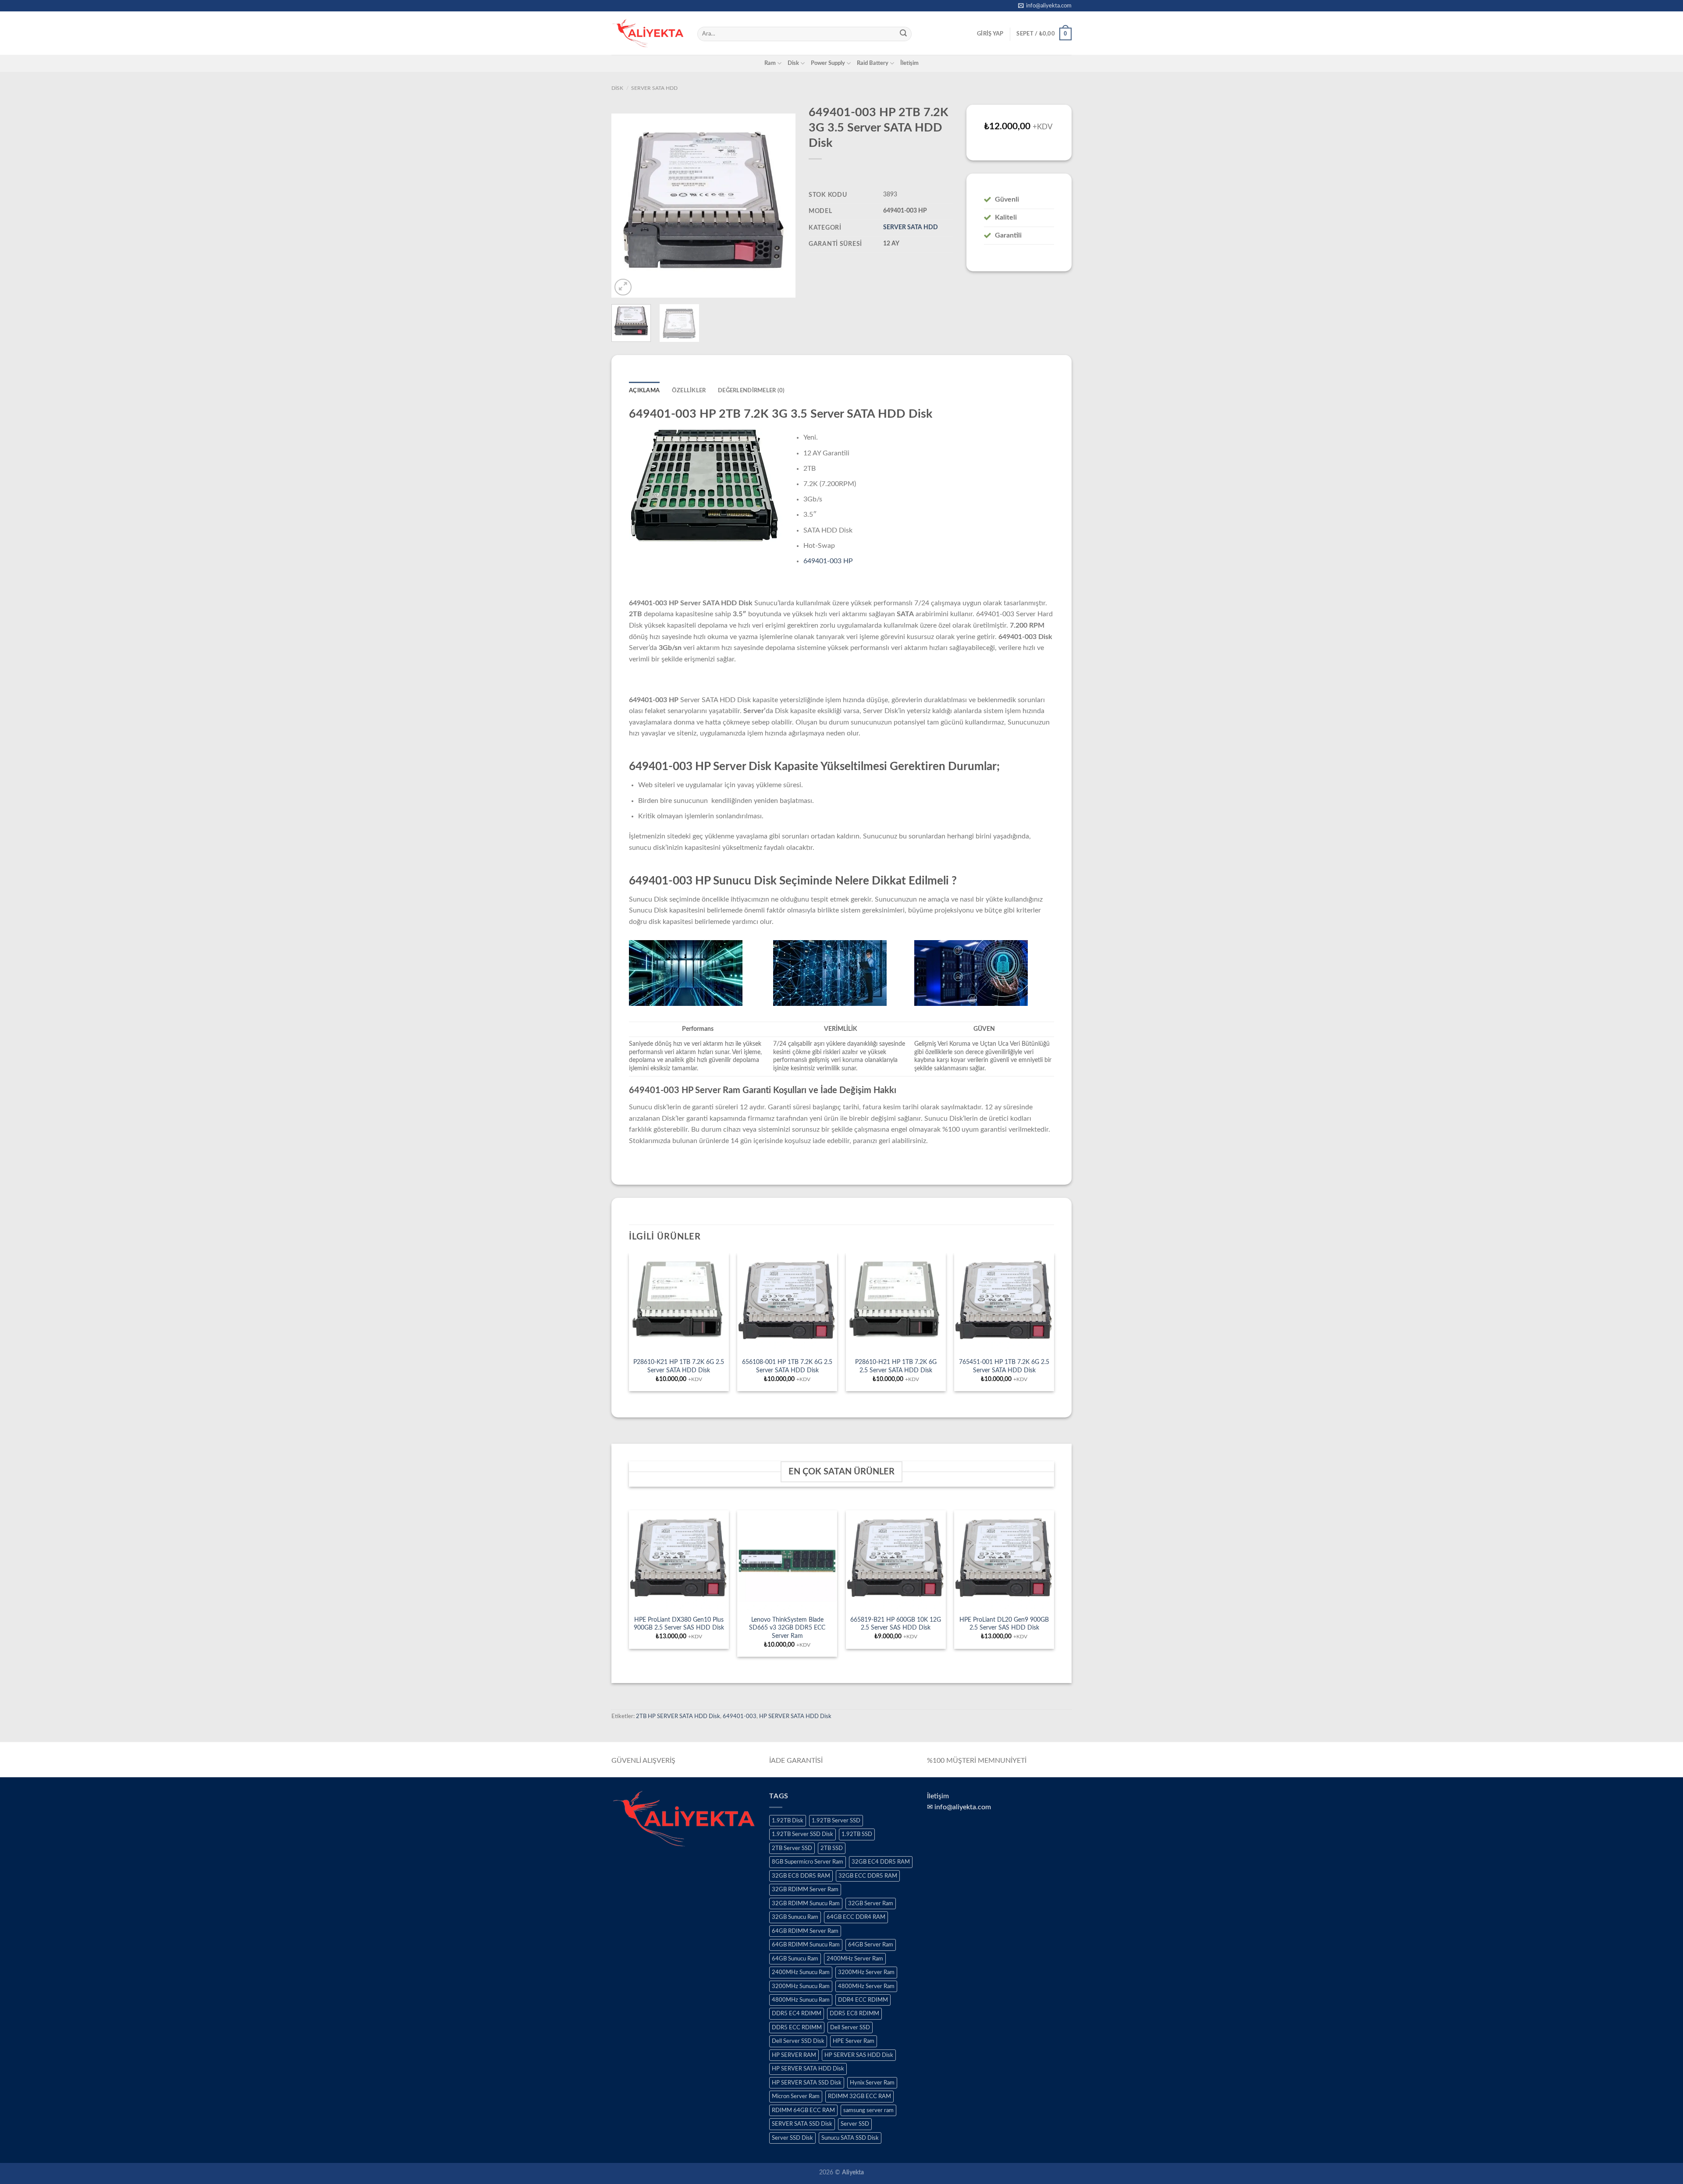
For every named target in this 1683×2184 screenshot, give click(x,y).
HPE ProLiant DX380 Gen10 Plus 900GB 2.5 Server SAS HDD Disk (679, 1624)
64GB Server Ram (871, 1945)
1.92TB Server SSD (836, 1821)
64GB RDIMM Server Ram (805, 1931)
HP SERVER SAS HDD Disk (859, 2055)
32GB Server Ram (871, 1903)
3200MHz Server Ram (866, 1972)
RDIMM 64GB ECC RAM (803, 2110)
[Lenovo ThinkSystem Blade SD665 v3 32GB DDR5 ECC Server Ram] (787, 1560)
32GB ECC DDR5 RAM (868, 1876)
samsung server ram (868, 2110)
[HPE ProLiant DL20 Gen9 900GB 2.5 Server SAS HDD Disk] (1004, 1560)
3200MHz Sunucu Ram (801, 1986)
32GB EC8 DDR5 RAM (801, 1876)
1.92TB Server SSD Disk (802, 1834)
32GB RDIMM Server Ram (805, 1889)
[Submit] (903, 34)
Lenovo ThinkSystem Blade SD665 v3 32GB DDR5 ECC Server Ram (787, 1628)
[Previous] (626, 206)
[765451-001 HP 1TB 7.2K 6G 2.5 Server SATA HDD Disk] (1004, 1303)
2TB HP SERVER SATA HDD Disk (678, 1716)
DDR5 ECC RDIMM (797, 2028)
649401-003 (740, 1716)
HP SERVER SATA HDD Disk (795, 1716)
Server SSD (855, 2124)
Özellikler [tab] (689, 391)
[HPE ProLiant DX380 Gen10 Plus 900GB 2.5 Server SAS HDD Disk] (679, 1560)
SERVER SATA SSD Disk (802, 2124)
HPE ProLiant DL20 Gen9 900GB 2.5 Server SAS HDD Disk (1004, 1624)
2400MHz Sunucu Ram (801, 1972)
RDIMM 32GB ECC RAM (859, 2096)
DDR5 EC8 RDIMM (854, 2014)
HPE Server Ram (854, 2041)
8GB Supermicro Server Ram (808, 1862)
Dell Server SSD (850, 2028)
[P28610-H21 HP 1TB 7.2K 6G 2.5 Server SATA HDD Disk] (896, 1303)
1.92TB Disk (788, 1821)
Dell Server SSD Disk (798, 2041)
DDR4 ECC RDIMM (863, 2000)
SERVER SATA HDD (654, 88)
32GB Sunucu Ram (795, 1917)
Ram (770, 63)
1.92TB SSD (857, 1834)
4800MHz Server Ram (866, 1986)
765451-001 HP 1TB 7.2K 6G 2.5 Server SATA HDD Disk (1004, 1366)
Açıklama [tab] (644, 391)
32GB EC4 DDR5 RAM (881, 1862)
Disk (793, 63)
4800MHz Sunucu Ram (801, 2000)
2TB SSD (832, 1848)
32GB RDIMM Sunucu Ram (806, 1903)
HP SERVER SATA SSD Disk (807, 2083)
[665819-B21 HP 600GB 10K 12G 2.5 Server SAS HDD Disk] (896, 1560)
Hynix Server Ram (872, 2083)
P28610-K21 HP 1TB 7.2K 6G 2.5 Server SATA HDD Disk (679, 1366)
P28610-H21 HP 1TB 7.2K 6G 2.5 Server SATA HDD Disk (896, 1366)
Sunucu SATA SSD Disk (850, 2138)
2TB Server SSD (792, 1848)
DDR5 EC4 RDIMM (797, 2014)
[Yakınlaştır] (623, 287)
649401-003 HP (828, 561)
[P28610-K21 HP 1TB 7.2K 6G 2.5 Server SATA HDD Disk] (679, 1303)
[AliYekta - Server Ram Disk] (648, 33)
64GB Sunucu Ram (795, 1959)
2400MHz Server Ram (855, 1959)
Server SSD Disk (792, 2138)
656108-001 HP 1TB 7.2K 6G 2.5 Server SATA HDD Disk (787, 1366)
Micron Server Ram (796, 2096)
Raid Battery (873, 63)
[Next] (781, 206)
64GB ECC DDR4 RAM (856, 1917)
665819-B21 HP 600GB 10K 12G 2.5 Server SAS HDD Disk (896, 1624)
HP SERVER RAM (794, 2055)
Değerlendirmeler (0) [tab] (751, 391)
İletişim (909, 63)
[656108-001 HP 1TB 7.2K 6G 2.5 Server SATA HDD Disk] (787, 1303)
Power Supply (828, 63)
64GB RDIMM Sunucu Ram (806, 1945)
